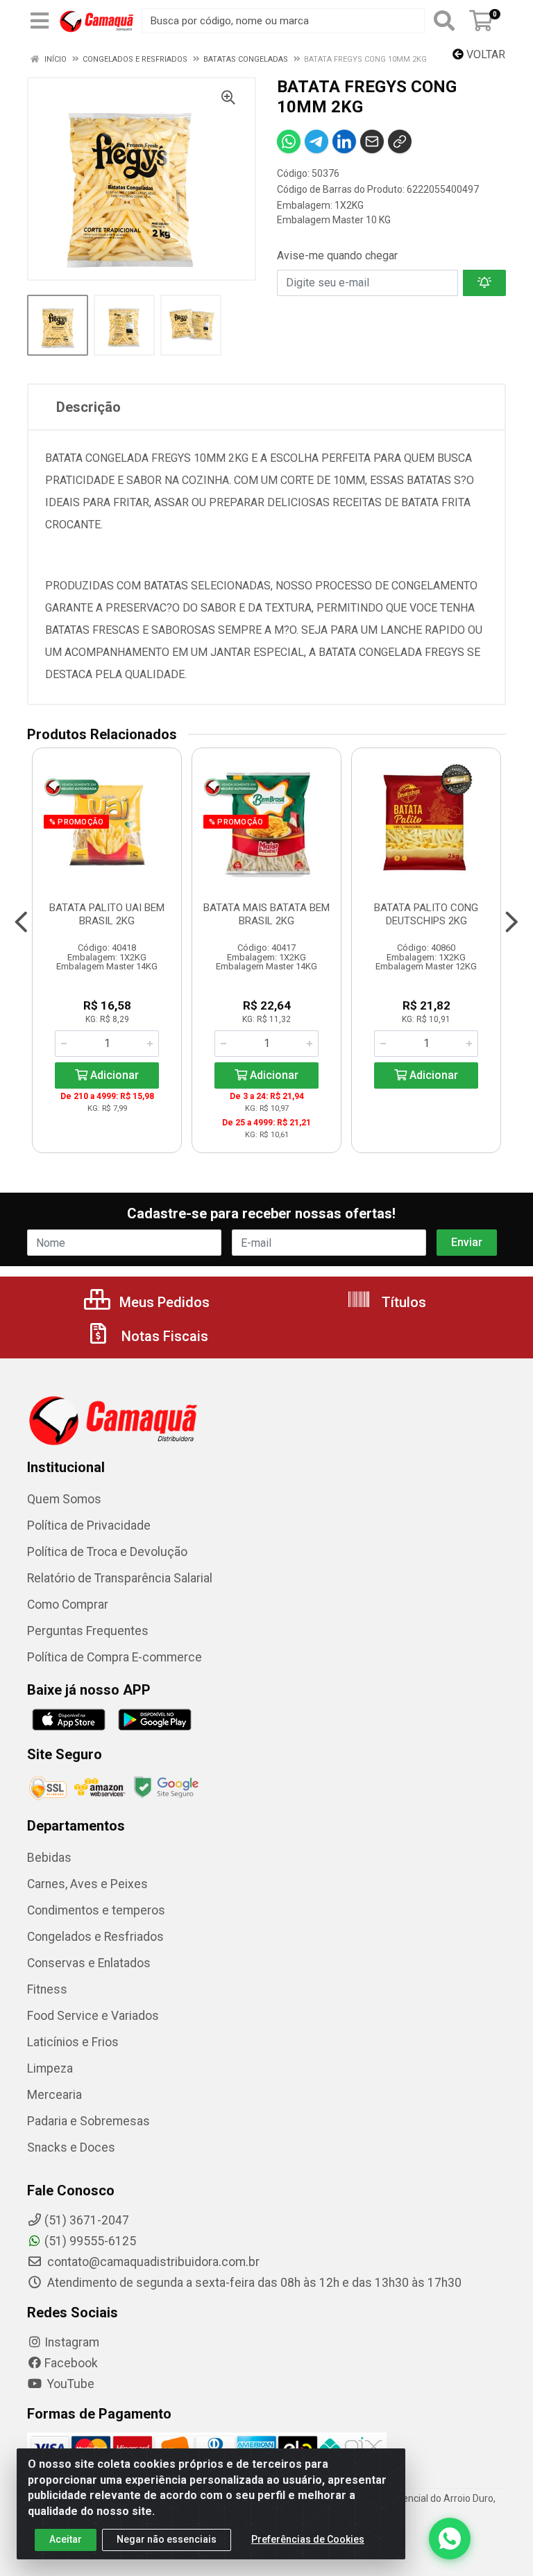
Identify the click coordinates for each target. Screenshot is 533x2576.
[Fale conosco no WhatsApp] (450, 2539)
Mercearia (54, 2095)
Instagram (72, 2342)
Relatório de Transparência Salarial (120, 1578)
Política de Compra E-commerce (115, 1657)
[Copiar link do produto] (400, 141)
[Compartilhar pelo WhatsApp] (289, 141)
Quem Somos (64, 1499)
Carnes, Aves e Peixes (87, 1884)
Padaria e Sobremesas (88, 2121)
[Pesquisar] (444, 21)
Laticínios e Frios (73, 2042)
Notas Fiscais (163, 1336)
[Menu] (40, 21)
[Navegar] (21, 922)
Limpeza (50, 2068)
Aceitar (66, 2539)
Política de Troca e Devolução (107, 1552)
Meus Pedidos (163, 1302)
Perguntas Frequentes (88, 1631)
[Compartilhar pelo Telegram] (316, 141)
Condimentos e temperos (96, 1910)
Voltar (484, 54)
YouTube (69, 2384)
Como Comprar (68, 1605)
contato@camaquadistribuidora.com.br (152, 2262)
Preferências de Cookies (308, 2539)
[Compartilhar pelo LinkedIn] (344, 141)
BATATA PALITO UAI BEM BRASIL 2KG (107, 914)
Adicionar (113, 1075)
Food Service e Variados (93, 2016)
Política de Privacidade (89, 1525)
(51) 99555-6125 (90, 2241)
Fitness (47, 1989)
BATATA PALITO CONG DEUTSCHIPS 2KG (426, 914)
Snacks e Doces (71, 2147)
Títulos (402, 1302)
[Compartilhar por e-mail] (372, 141)
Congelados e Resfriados (95, 1937)
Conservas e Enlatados (89, 1963)
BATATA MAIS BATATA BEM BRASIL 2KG (266, 914)
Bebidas (49, 1858)
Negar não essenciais (167, 2539)
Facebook (71, 2363)
